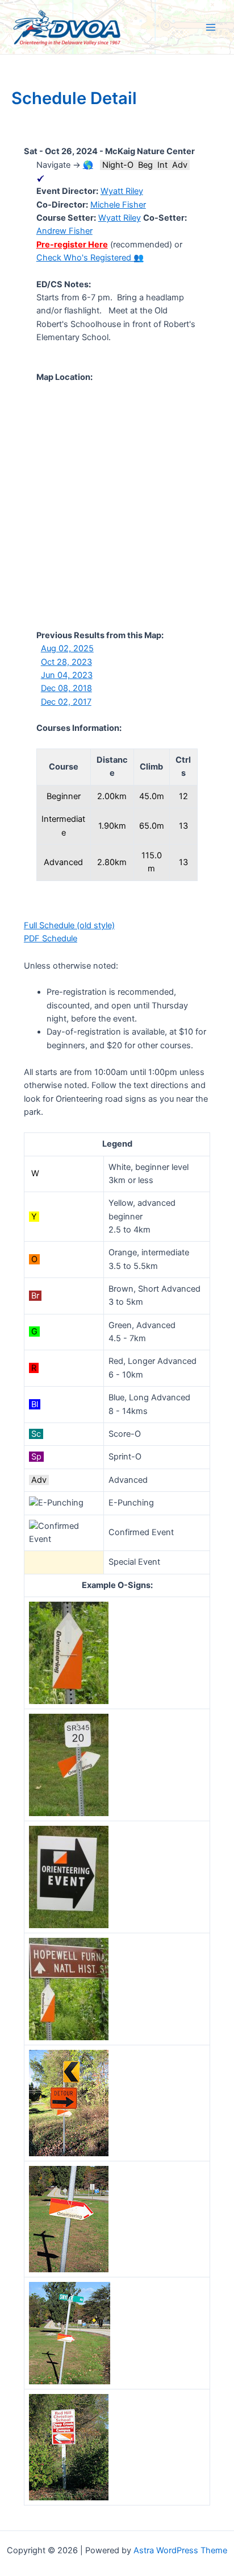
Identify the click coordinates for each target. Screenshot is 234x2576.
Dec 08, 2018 (66, 688)
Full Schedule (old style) (69, 925)
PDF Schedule (51, 938)
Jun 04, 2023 (67, 675)
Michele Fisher (118, 205)
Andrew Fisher (64, 231)
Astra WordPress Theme (180, 2550)
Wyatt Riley (122, 191)
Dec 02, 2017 (66, 702)
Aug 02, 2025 (67, 648)
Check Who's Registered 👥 (90, 258)
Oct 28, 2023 (66, 662)
